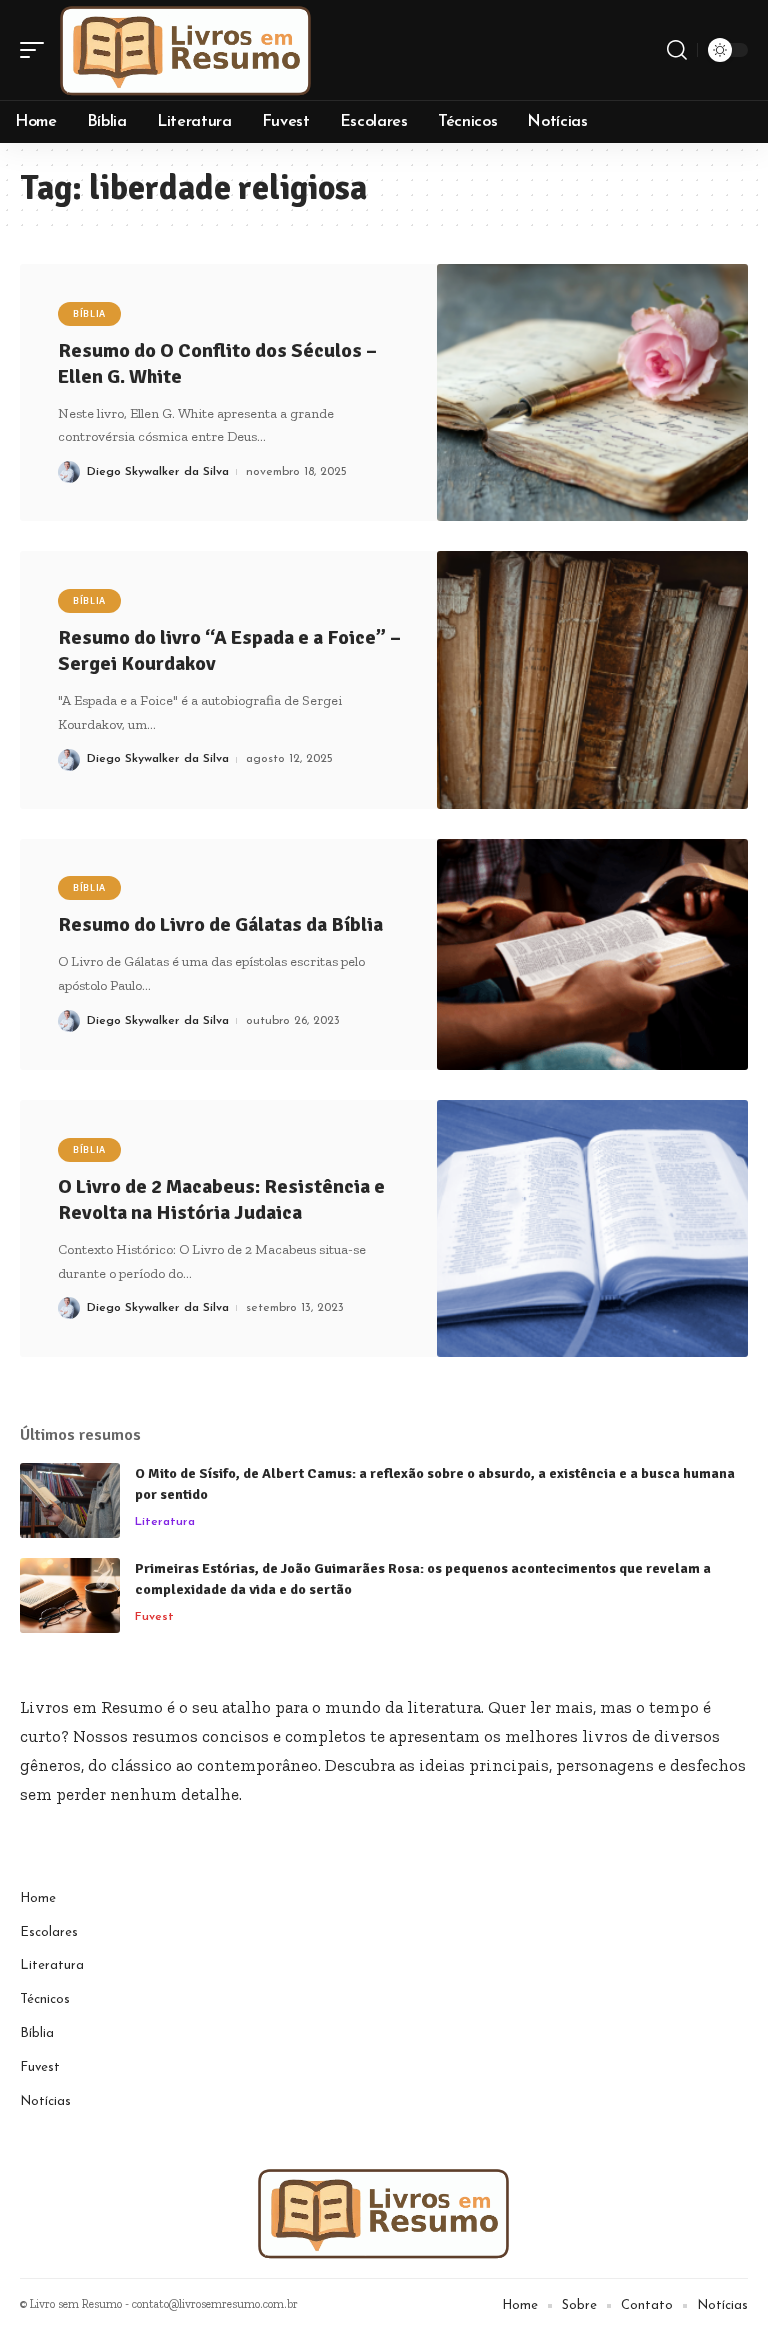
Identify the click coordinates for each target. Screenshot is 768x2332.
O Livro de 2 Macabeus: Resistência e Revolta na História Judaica (221, 1199)
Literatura (165, 1522)
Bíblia (89, 314)
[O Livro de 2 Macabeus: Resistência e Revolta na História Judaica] (592, 1228)
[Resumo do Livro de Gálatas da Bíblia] (592, 954)
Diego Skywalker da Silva (158, 472)
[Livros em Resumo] (186, 50)
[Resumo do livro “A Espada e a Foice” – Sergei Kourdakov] (592, 679)
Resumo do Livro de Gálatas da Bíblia (220, 924)
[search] (677, 50)
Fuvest (154, 1617)
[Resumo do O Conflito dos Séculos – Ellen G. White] (592, 392)
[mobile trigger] (37, 50)
